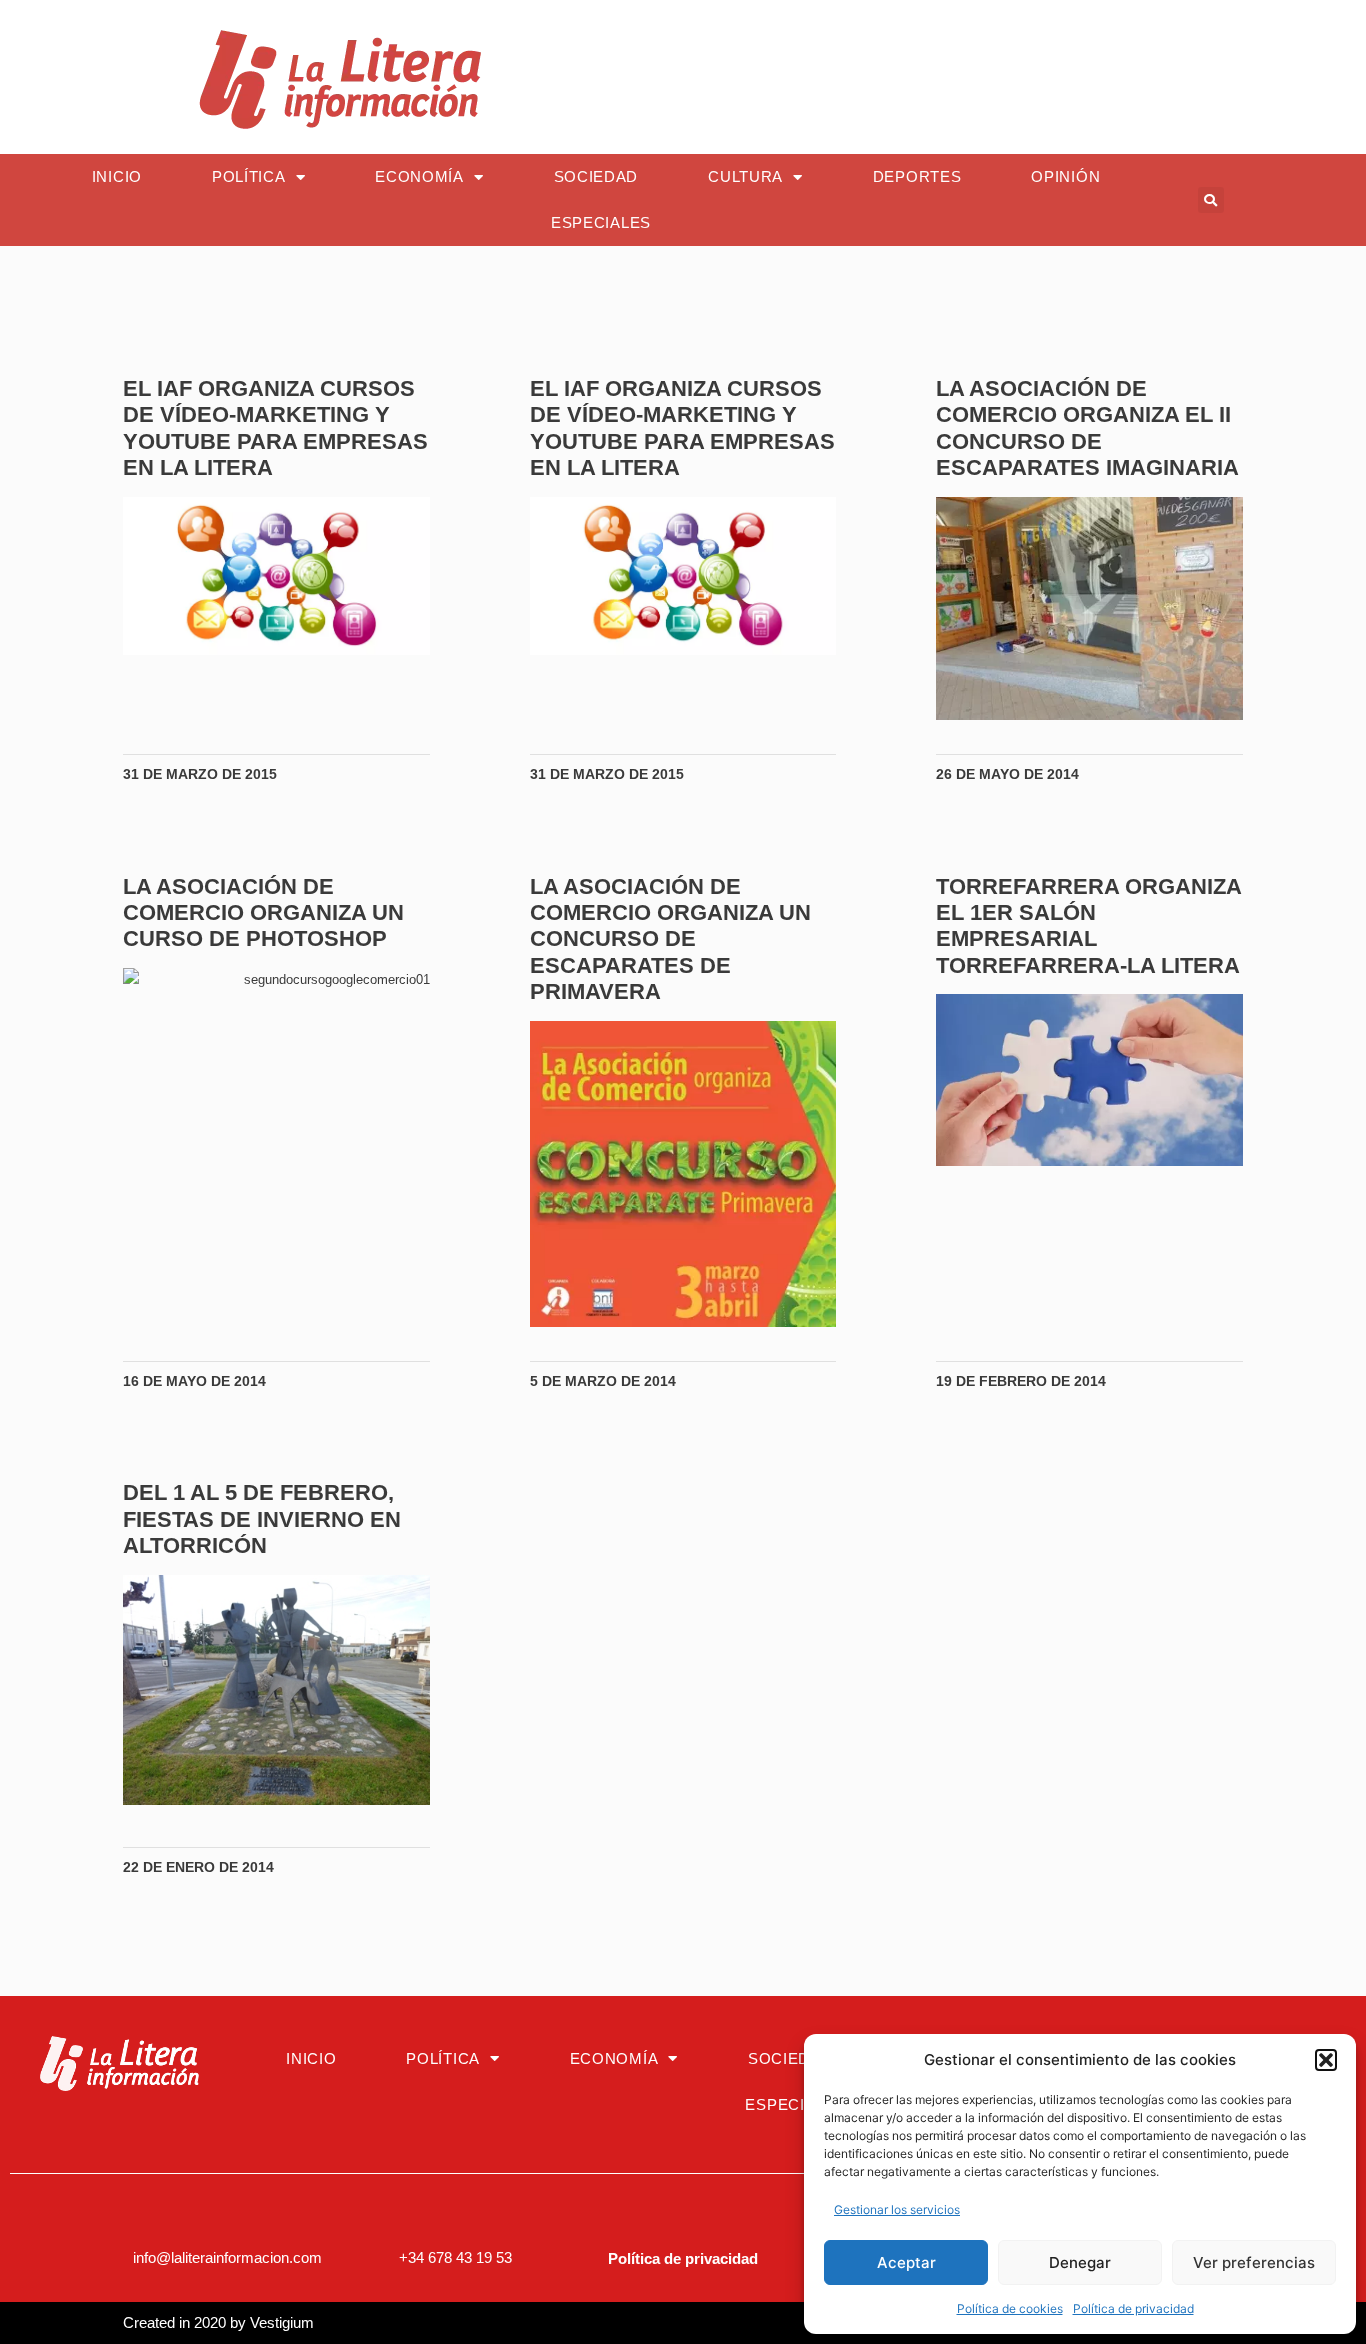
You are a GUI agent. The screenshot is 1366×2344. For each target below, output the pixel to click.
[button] (1326, 2060)
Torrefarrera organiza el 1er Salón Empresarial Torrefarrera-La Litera (1088, 926)
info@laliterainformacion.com (227, 2257)
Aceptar (906, 2262)
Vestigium (282, 2322)
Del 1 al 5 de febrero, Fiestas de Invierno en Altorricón (262, 1519)
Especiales (601, 222)
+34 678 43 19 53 (455, 2257)
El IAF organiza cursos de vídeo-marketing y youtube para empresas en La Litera (275, 428)
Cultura (745, 176)
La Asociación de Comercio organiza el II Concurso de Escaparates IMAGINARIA (1087, 428)
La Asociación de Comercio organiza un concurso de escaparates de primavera (670, 939)
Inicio (117, 176)
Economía (419, 176)
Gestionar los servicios (897, 2209)
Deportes (917, 176)
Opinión (1065, 176)
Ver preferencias (1254, 2262)
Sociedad (596, 176)
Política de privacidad (1133, 2308)
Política (249, 176)
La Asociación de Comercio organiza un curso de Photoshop (263, 913)
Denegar (1080, 2262)
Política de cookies (1010, 2308)
